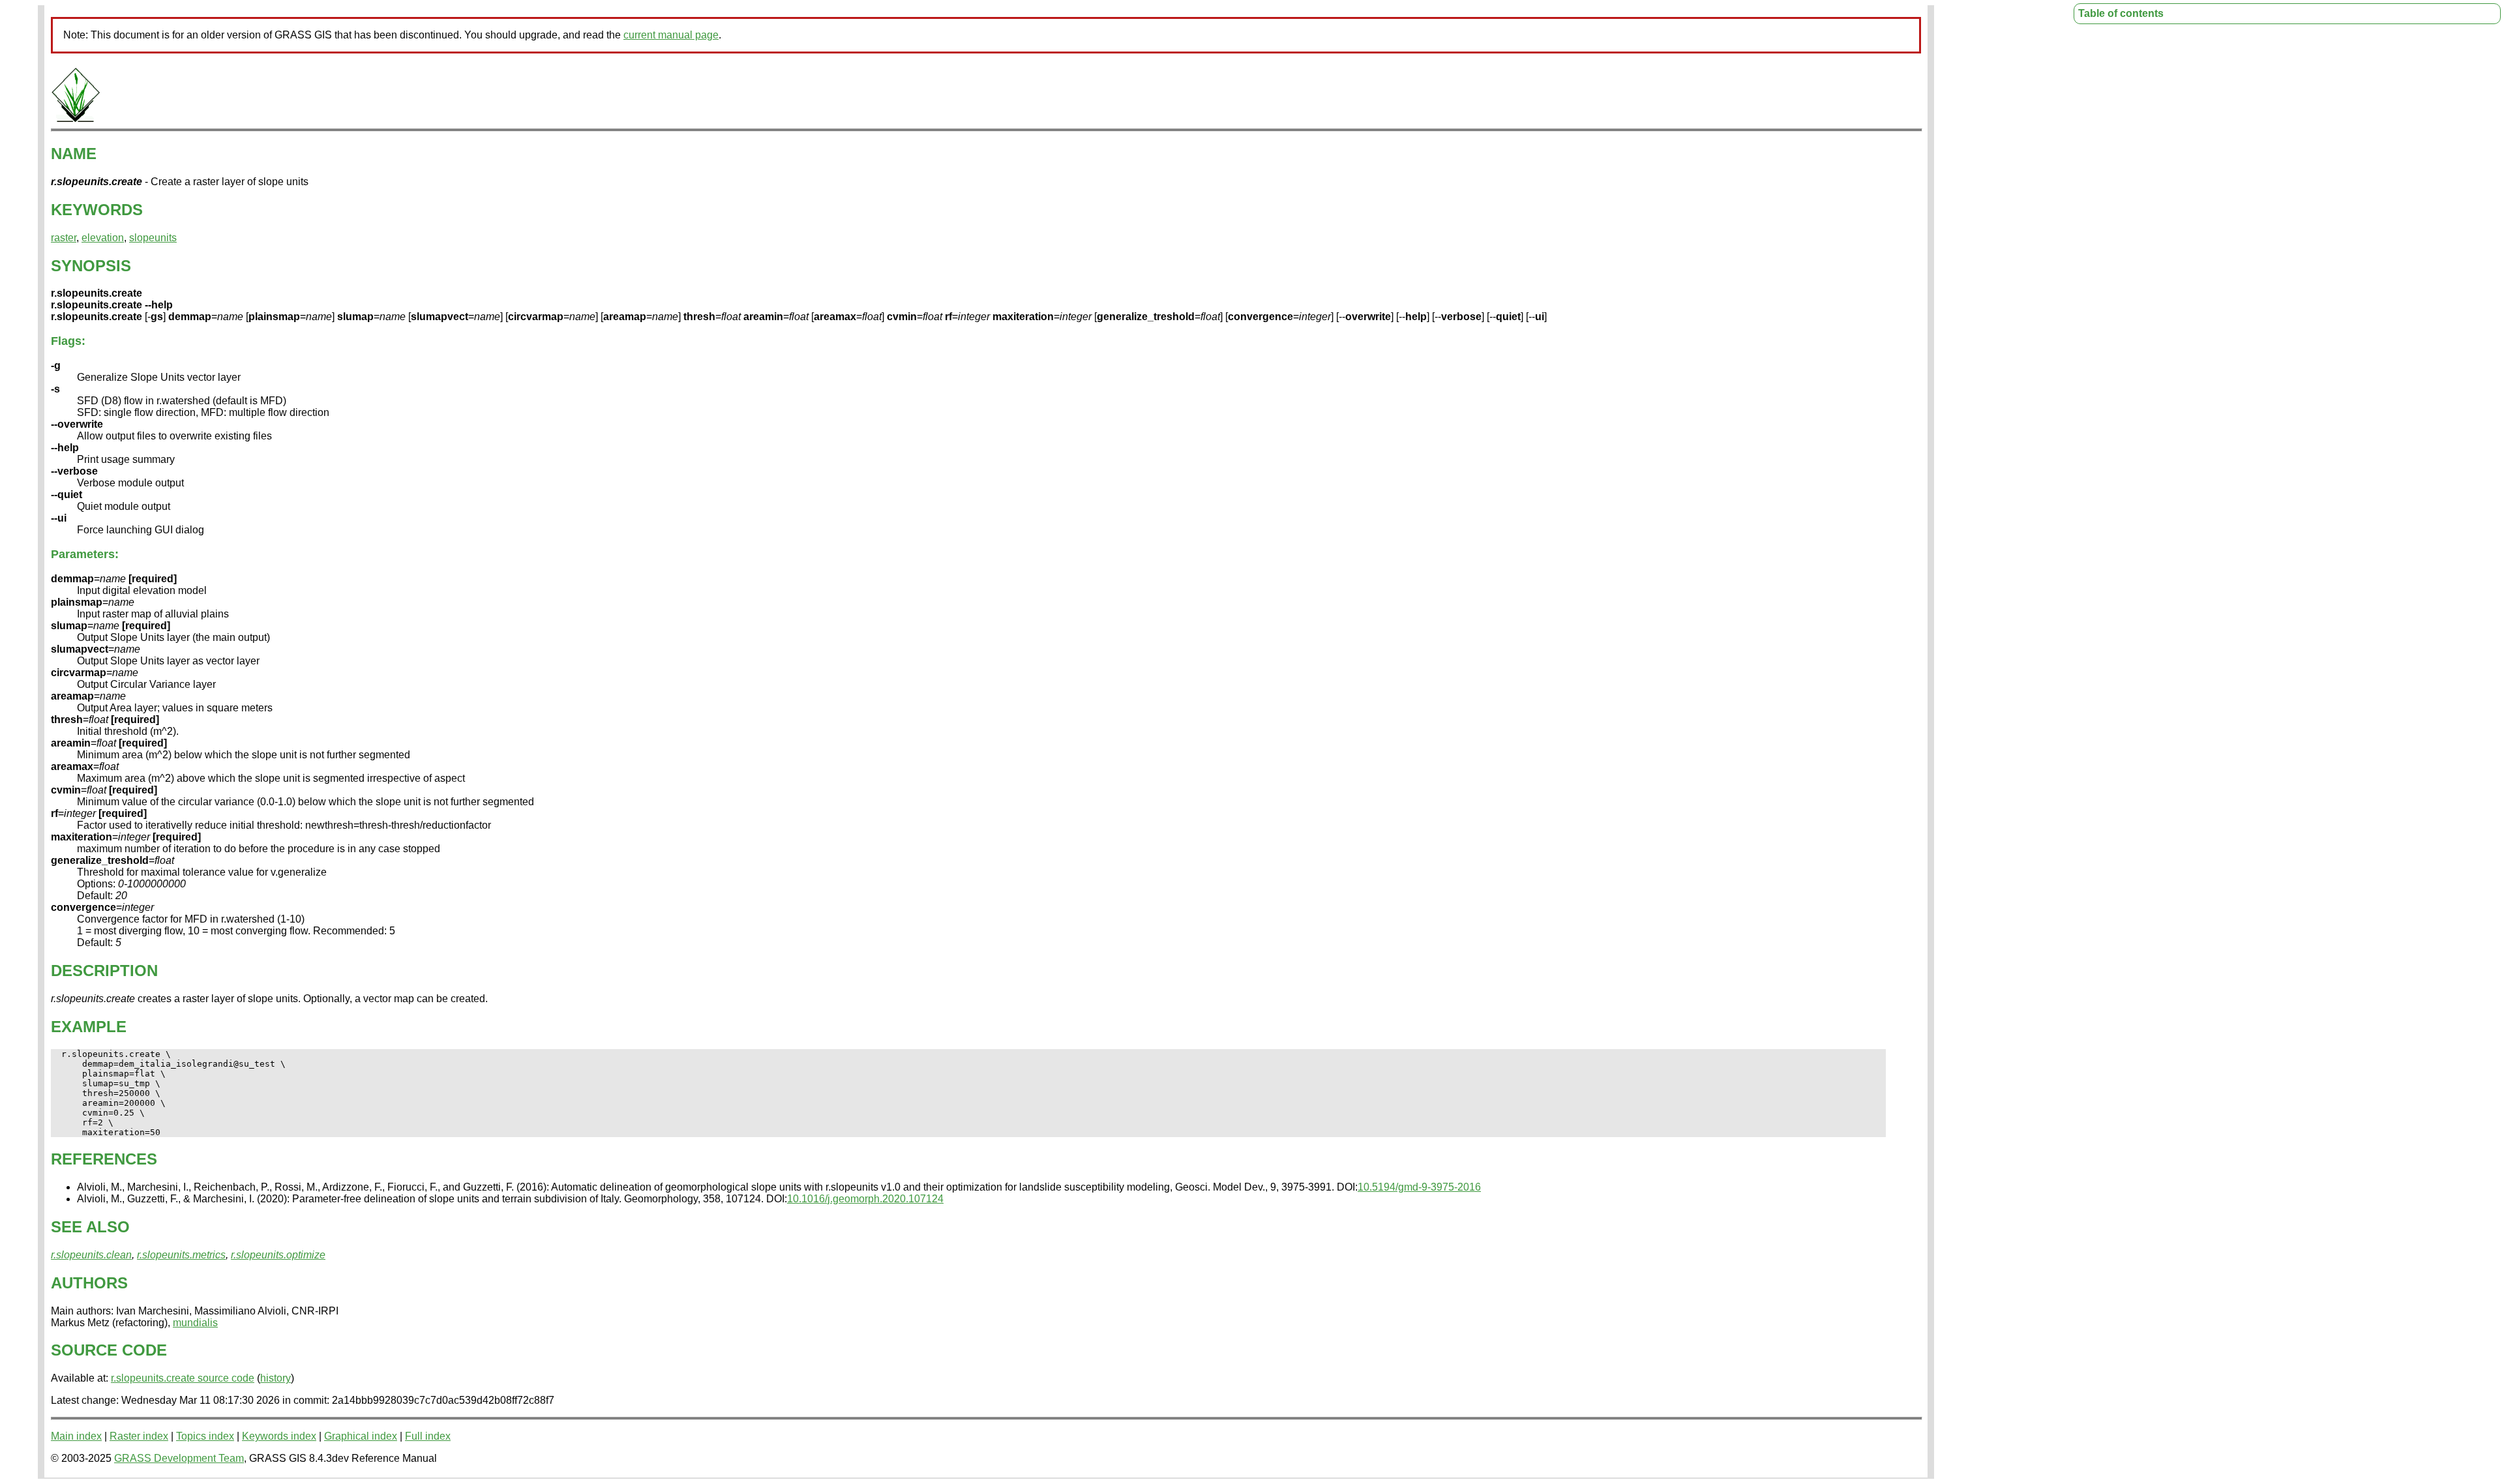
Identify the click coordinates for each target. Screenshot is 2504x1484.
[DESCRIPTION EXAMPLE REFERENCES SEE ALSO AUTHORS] (76, 120)
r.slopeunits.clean (91, 1255)
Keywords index (279, 1436)
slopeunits (153, 238)
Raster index (139, 1436)
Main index (76, 1436)
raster (64, 238)
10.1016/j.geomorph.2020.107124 (865, 1199)
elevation (103, 238)
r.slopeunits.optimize (278, 1255)
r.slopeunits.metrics (181, 1255)
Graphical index (361, 1436)
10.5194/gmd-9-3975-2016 (1419, 1187)
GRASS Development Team (179, 1458)
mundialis (195, 1323)
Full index (428, 1436)
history (276, 1378)
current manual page (671, 35)
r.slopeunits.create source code (183, 1378)
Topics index (205, 1436)
